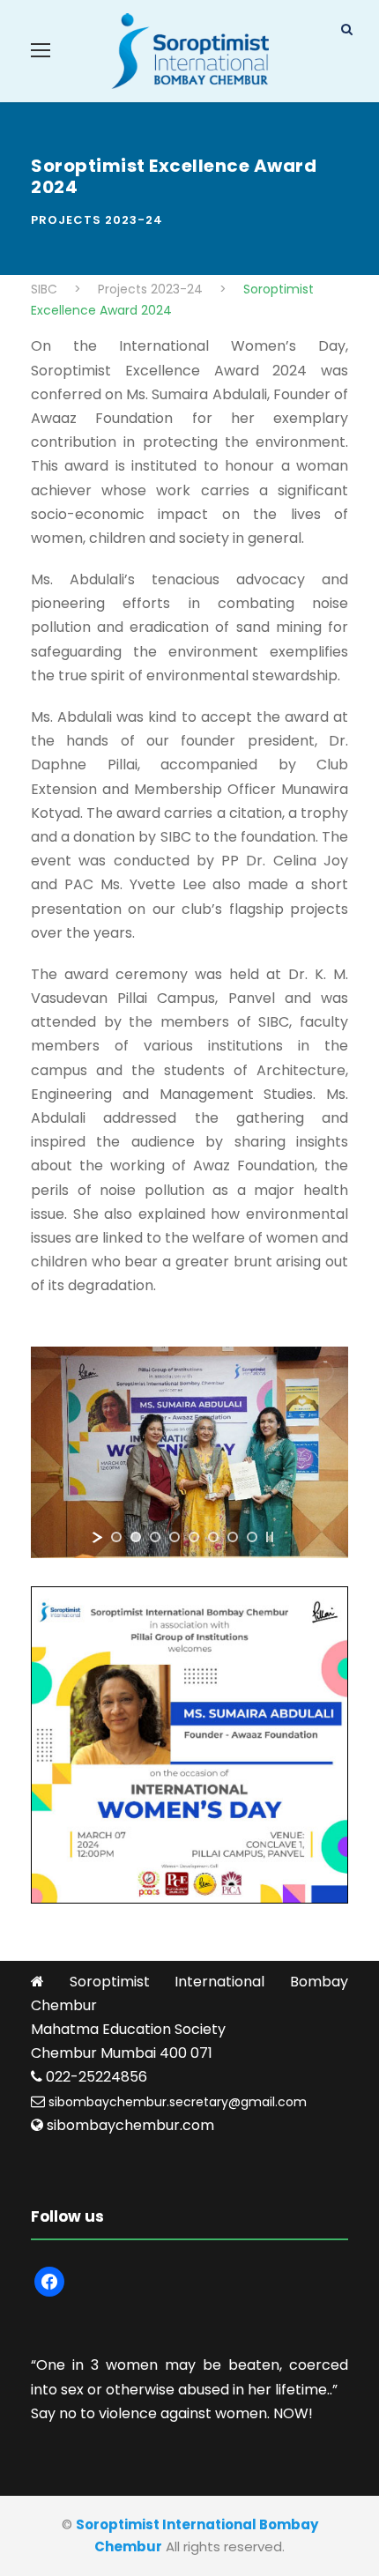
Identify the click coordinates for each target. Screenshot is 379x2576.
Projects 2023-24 (97, 220)
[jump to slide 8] (252, 1537)
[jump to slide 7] (233, 1537)
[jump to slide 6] (213, 1537)
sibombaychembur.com (130, 2125)
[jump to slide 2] (136, 1537)
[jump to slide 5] (194, 1537)
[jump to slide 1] (116, 1537)
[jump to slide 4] (175, 1537)
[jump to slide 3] (155, 1537)
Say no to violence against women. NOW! (172, 2413)
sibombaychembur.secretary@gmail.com (178, 2102)
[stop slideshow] (270, 1537)
